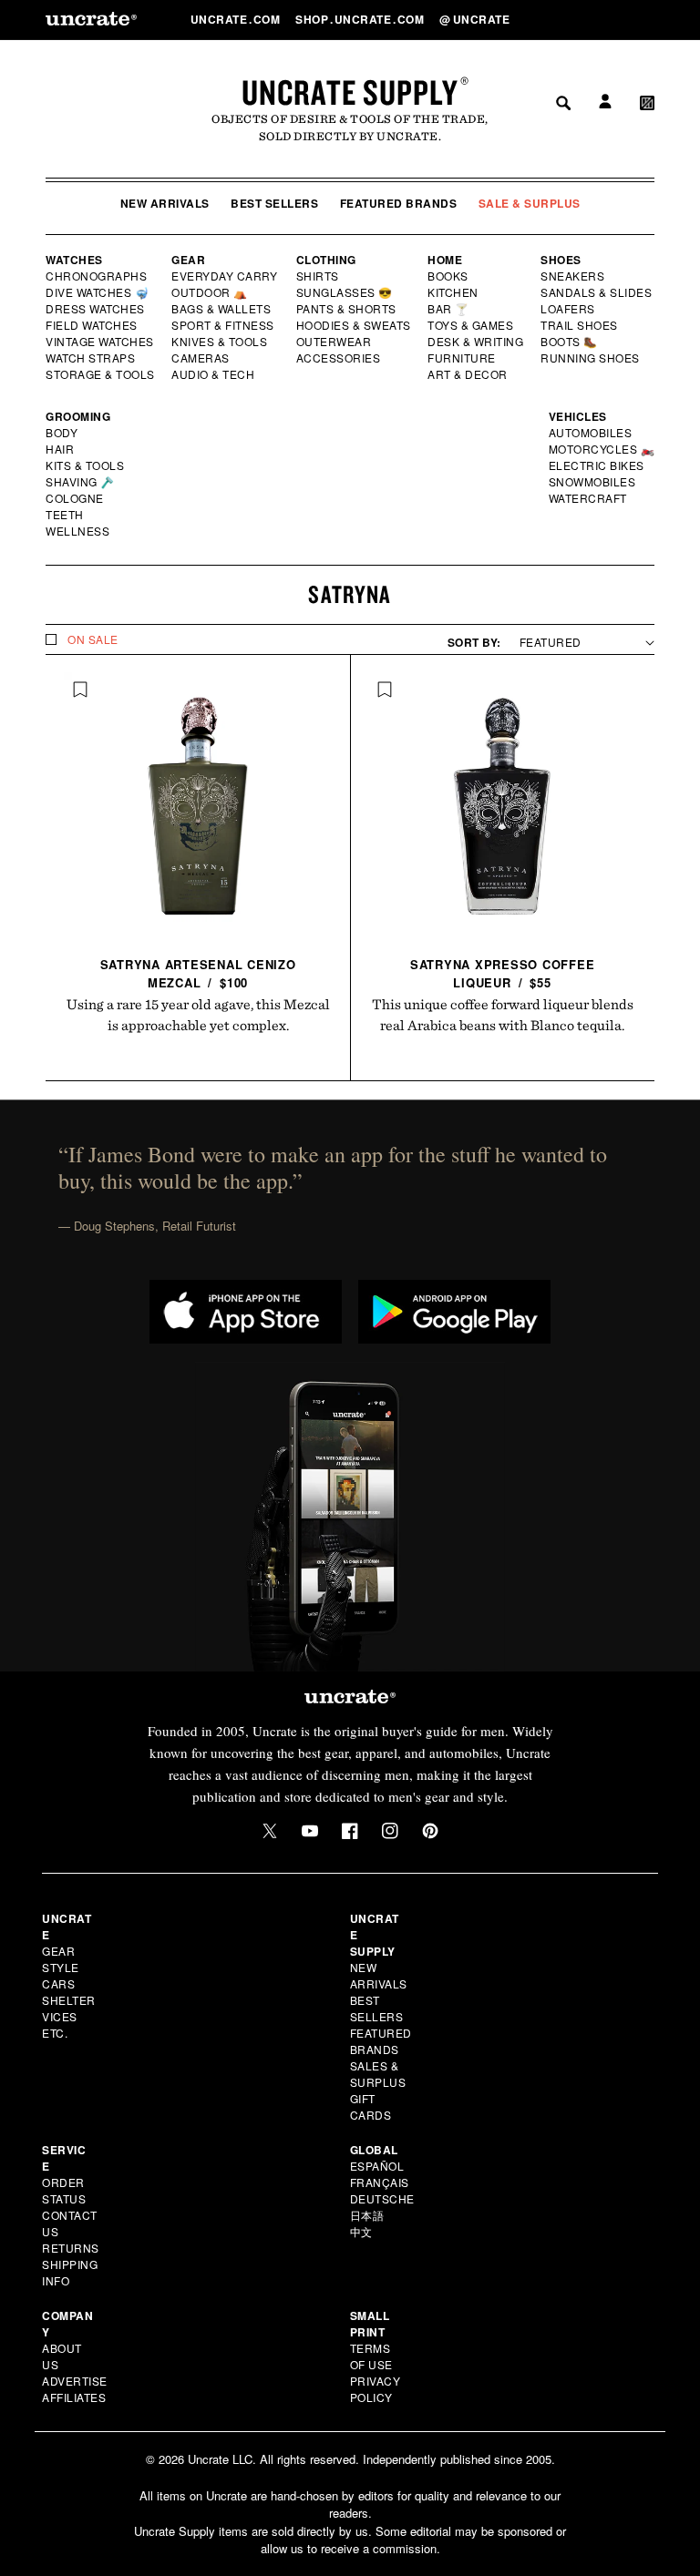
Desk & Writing (476, 342)
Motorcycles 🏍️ (602, 449)
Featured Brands (399, 203)
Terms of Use (371, 2356)
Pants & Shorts (347, 309)
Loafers (568, 309)
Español (377, 2166)
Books (449, 276)
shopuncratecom (361, 19)
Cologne (75, 498)
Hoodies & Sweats (355, 325)
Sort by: (474, 642)
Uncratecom (237, 19)
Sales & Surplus (378, 2074)
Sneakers (573, 276)
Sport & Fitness (223, 325)
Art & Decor (468, 374)
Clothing (326, 260)
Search (557, 19)
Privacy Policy (376, 2389)
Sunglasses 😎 (345, 292)
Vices (60, 2016)
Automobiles (592, 433)
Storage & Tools (101, 374)
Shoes (561, 260)
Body (62, 433)
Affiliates (74, 2397)
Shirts (318, 276)
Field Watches (93, 325)
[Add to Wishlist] (80, 690)
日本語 (367, 2215)
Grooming (78, 416)
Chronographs (97, 276)
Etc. (55, 2033)
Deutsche (382, 2198)
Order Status (64, 2190)
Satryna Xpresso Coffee (503, 973)
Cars (58, 1983)
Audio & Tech (214, 374)
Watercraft (589, 498)
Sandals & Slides (597, 292)
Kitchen (454, 292)
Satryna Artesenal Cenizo (198, 973)
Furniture (462, 358)
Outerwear (335, 342)
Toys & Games (471, 325)
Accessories (339, 358)
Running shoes (590, 358)
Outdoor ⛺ (210, 292)
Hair (60, 449)
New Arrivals (165, 203)
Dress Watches (96, 309)
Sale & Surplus (530, 203)
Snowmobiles (593, 482)
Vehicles (578, 416)
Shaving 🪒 (81, 482)
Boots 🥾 (570, 342)
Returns (71, 2248)
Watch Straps (92, 358)
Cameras (201, 358)
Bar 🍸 (449, 309)
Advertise (75, 2381)
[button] (647, 19)
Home (445, 260)
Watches (74, 260)
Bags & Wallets (223, 309)
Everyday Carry (226, 276)
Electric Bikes (597, 465)
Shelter (69, 2000)
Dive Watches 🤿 (98, 292)
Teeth (65, 515)
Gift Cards (371, 2106)
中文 (361, 2231)
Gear (188, 260)
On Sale (93, 639)
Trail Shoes (580, 325)
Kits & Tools (86, 465)
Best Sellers (274, 203)
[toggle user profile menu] (602, 20)
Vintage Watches (101, 342)
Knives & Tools (220, 342)
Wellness (77, 531)
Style (61, 1967)
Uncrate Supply (350, 92)
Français (380, 2182)
